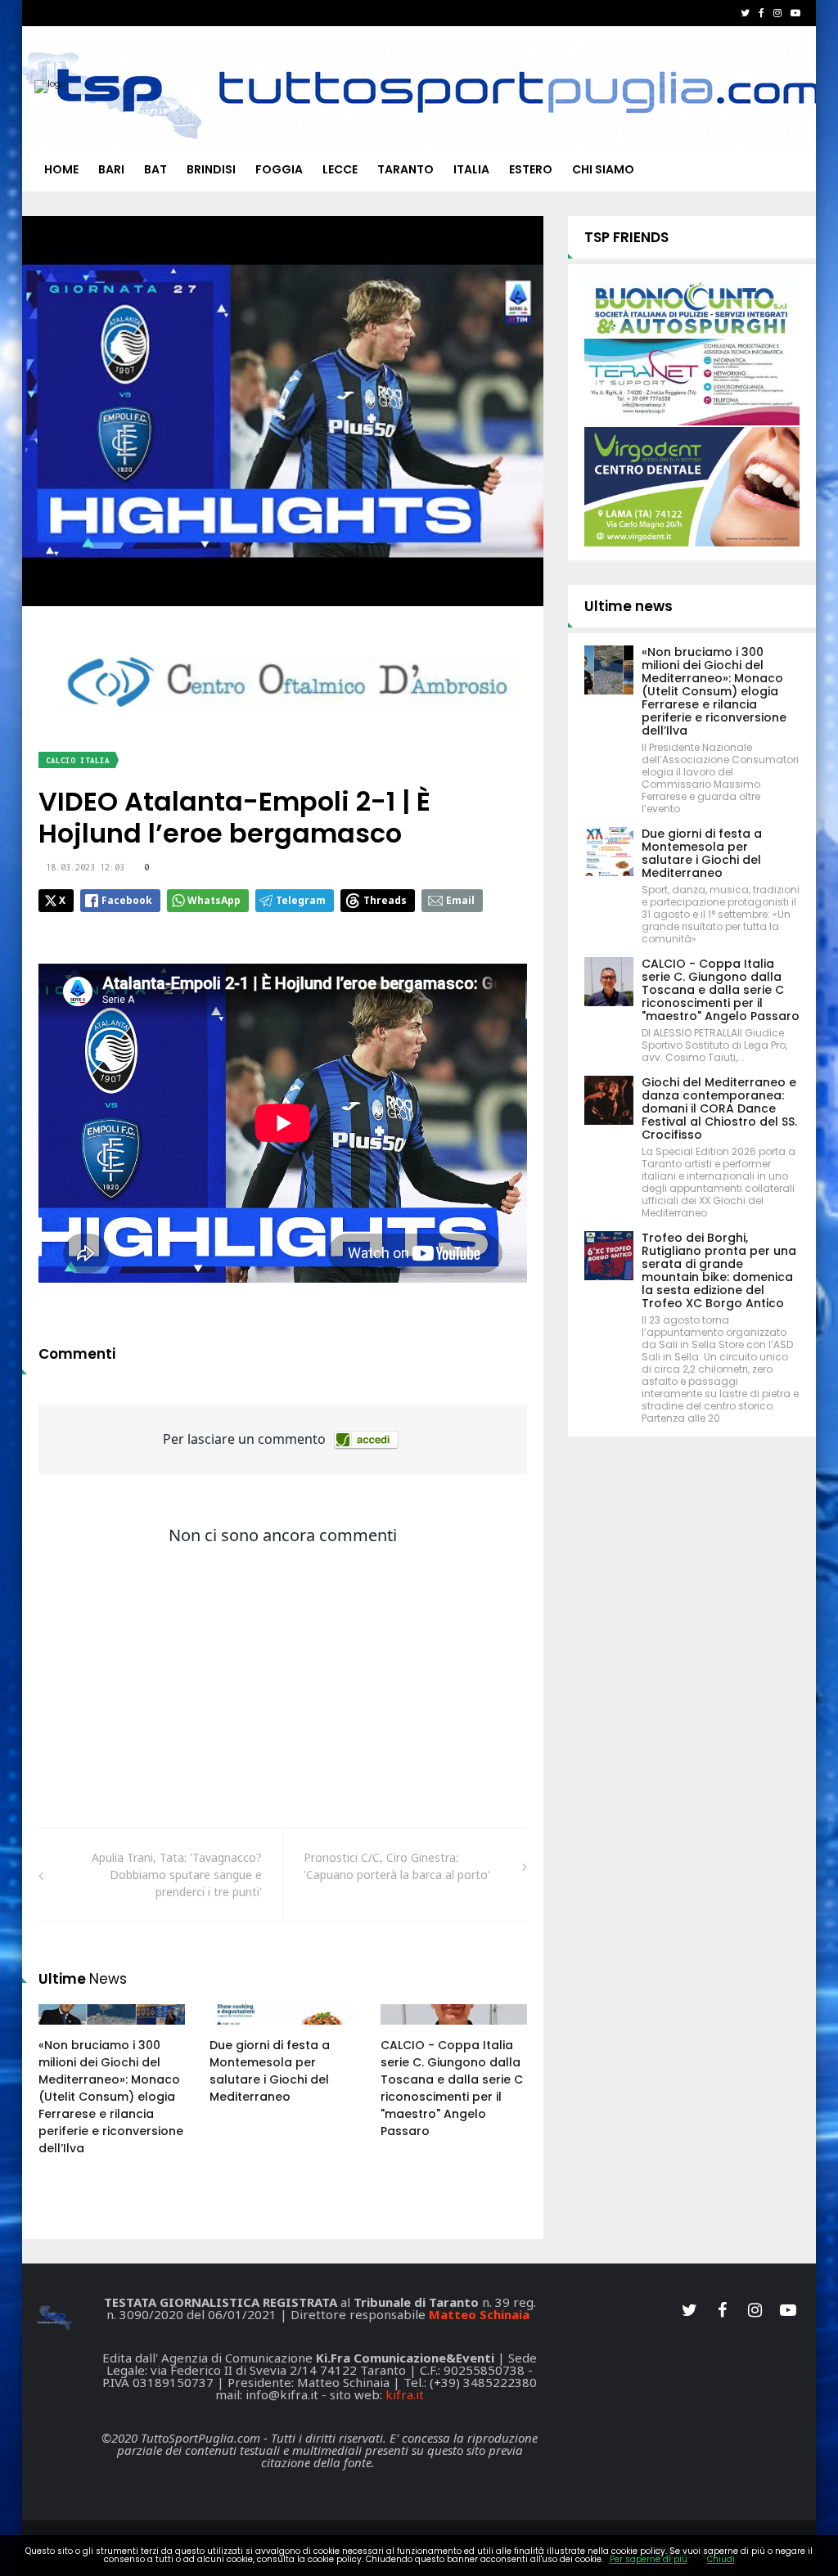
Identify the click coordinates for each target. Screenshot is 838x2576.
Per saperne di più (649, 2559)
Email (460, 900)
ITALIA (471, 169)
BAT (155, 169)
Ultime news (628, 606)
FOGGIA (279, 169)
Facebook (127, 900)
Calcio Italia (78, 760)
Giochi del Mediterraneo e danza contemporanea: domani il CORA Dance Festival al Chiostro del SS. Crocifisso (719, 1108)
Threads (385, 900)
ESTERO (531, 169)
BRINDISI (211, 169)
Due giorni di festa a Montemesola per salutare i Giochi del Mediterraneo (270, 2071)
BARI (111, 169)
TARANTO (405, 169)
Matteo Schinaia (479, 2314)
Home (61, 169)
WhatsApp (214, 900)
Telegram (301, 900)
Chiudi (721, 2559)
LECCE (340, 169)
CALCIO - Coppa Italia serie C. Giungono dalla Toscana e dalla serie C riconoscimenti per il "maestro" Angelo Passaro (452, 2088)
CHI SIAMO (603, 169)
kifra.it (405, 2394)
